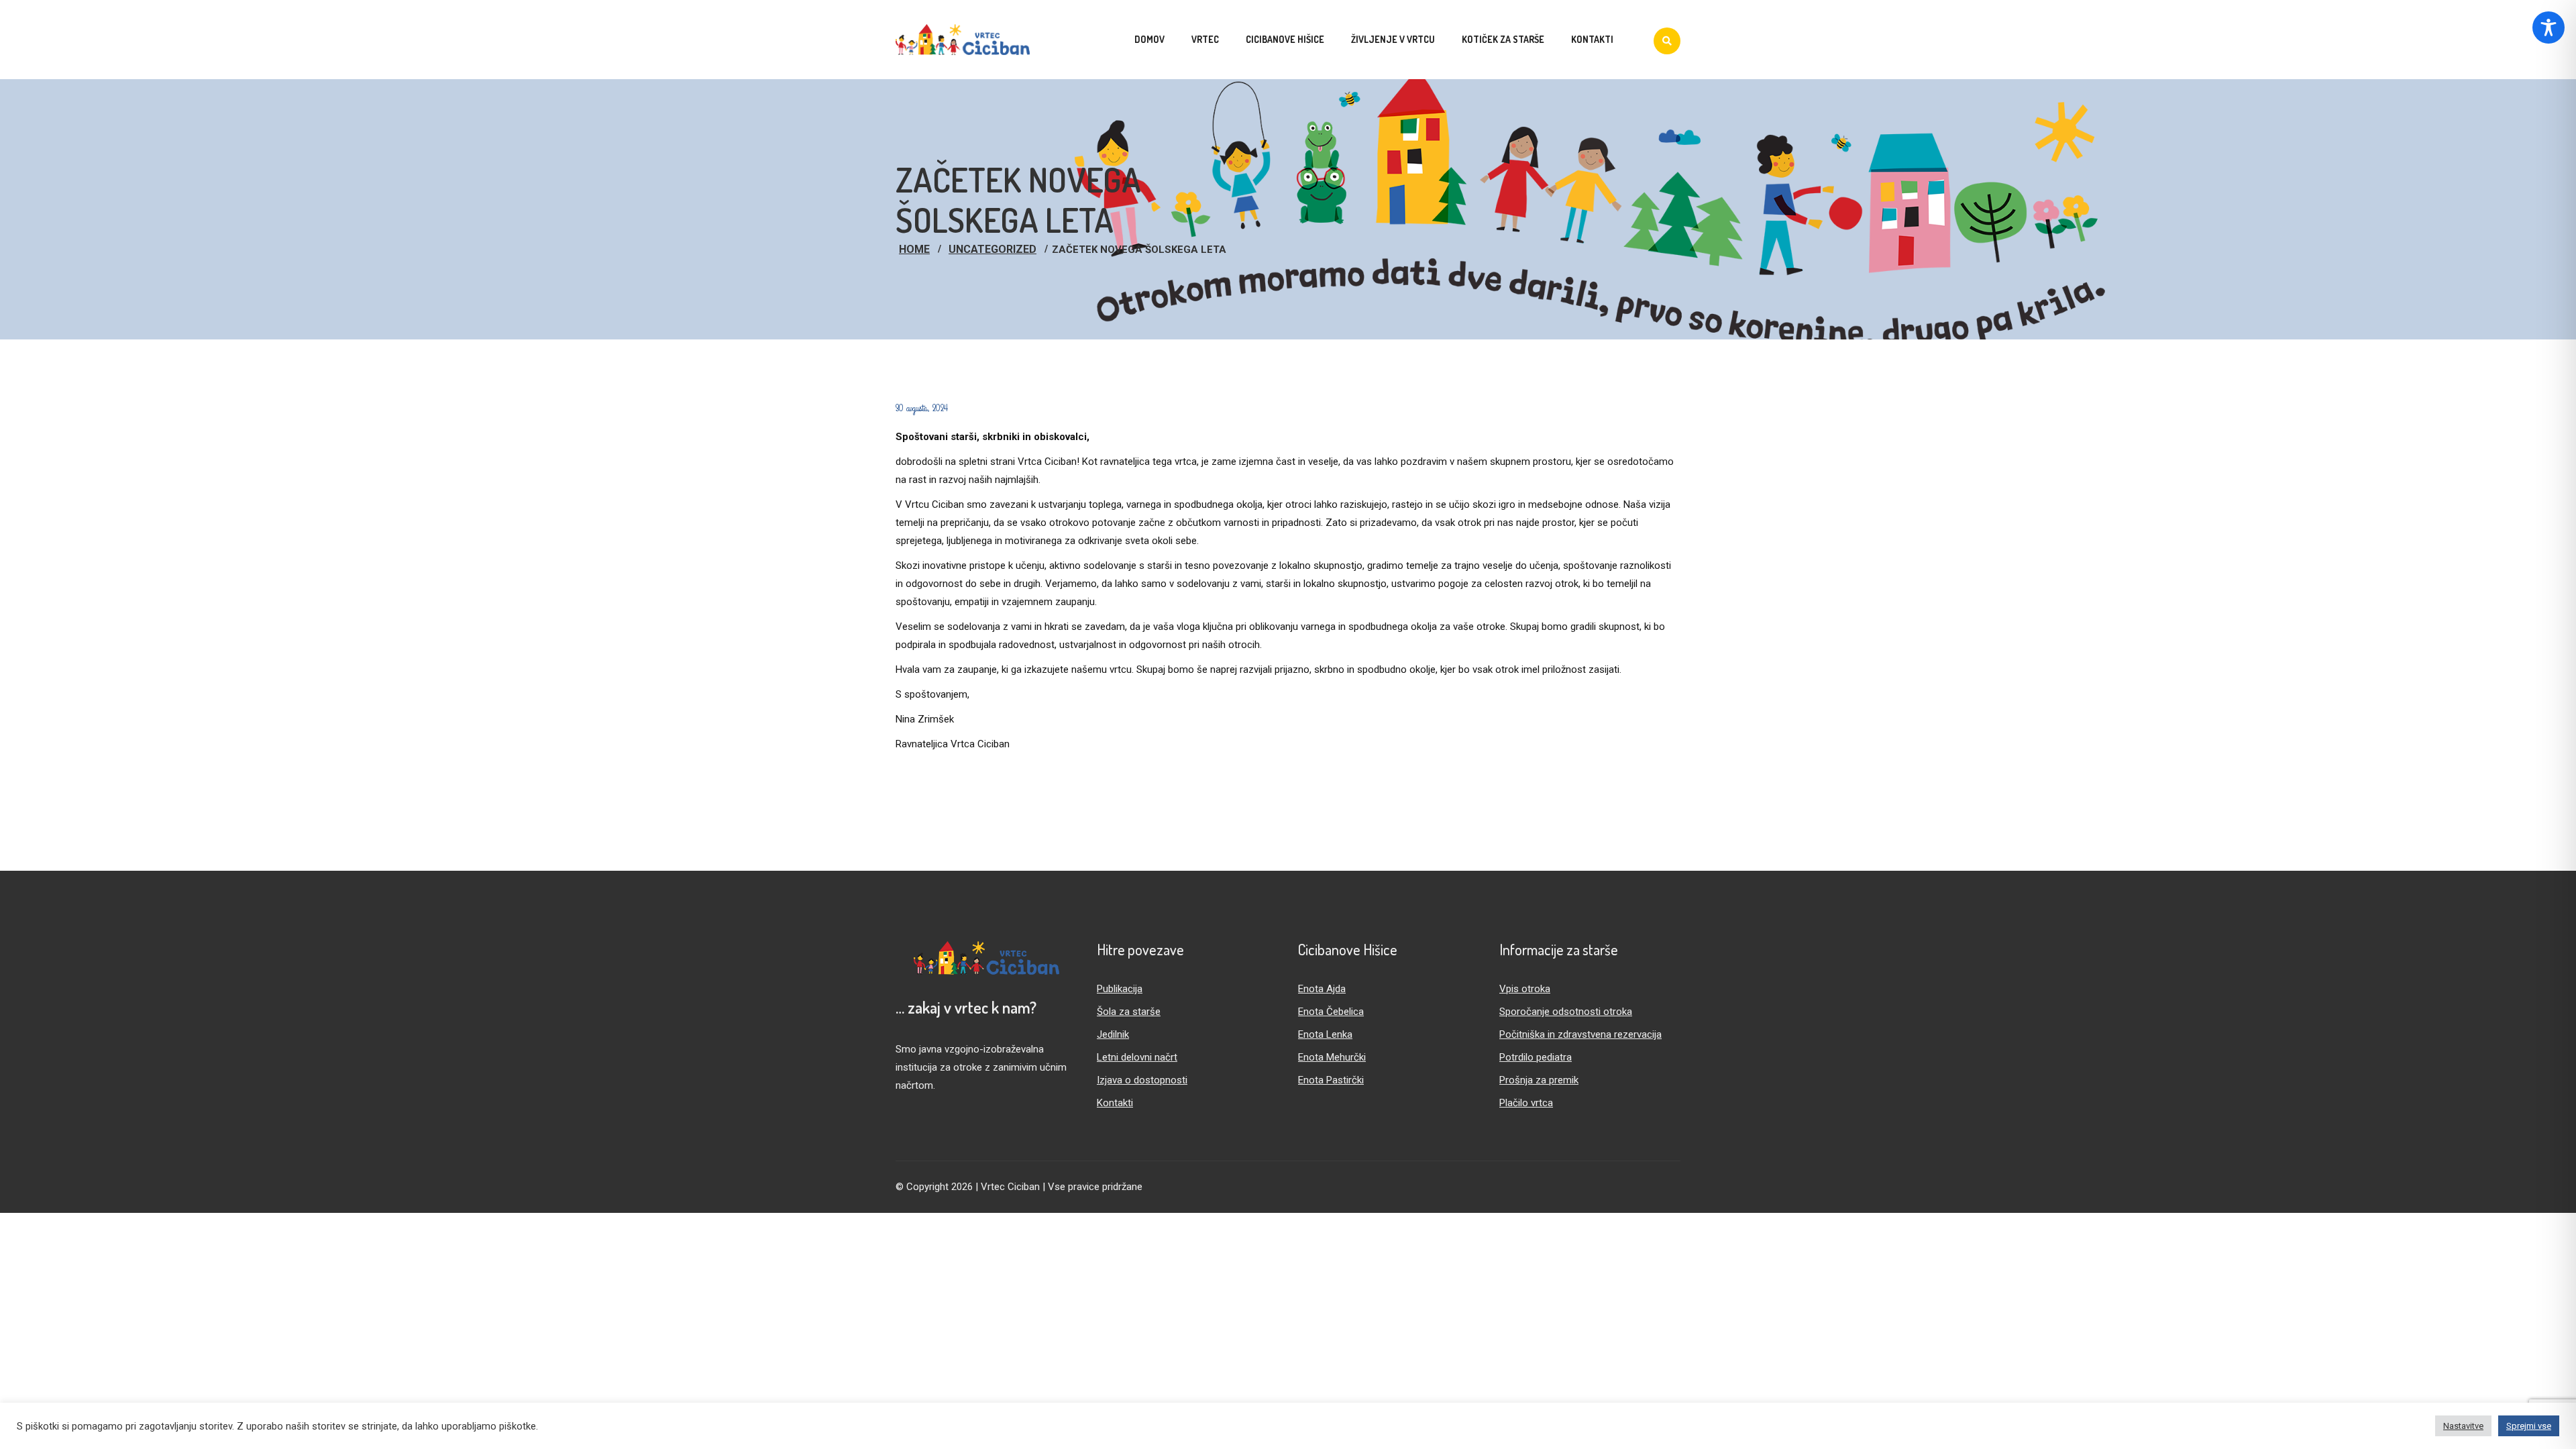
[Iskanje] (1667, 41)
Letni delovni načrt (1137, 1057)
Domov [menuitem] (1149, 39)
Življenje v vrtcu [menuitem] (1393, 39)
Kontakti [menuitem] (1592, 39)
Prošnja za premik (1539, 1080)
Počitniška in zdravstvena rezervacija (1580, 1034)
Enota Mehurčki (1332, 1057)
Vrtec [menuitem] (1205, 39)
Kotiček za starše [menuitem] (1503, 39)
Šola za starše (1129, 1012)
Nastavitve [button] (2463, 1426)
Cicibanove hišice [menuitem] (1285, 39)
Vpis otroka (1525, 989)
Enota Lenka (1325, 1034)
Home (914, 249)
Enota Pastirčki (1331, 1080)
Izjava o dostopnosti (1142, 1080)
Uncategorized (992, 249)
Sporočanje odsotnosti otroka (1566, 1012)
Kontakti (1115, 1103)
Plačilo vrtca (1526, 1103)
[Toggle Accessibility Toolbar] (2548, 28)
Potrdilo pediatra (1536, 1057)
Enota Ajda (1322, 989)
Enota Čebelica (1331, 1012)
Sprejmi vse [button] (2529, 1426)
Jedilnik (1113, 1034)
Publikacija (1120, 989)
